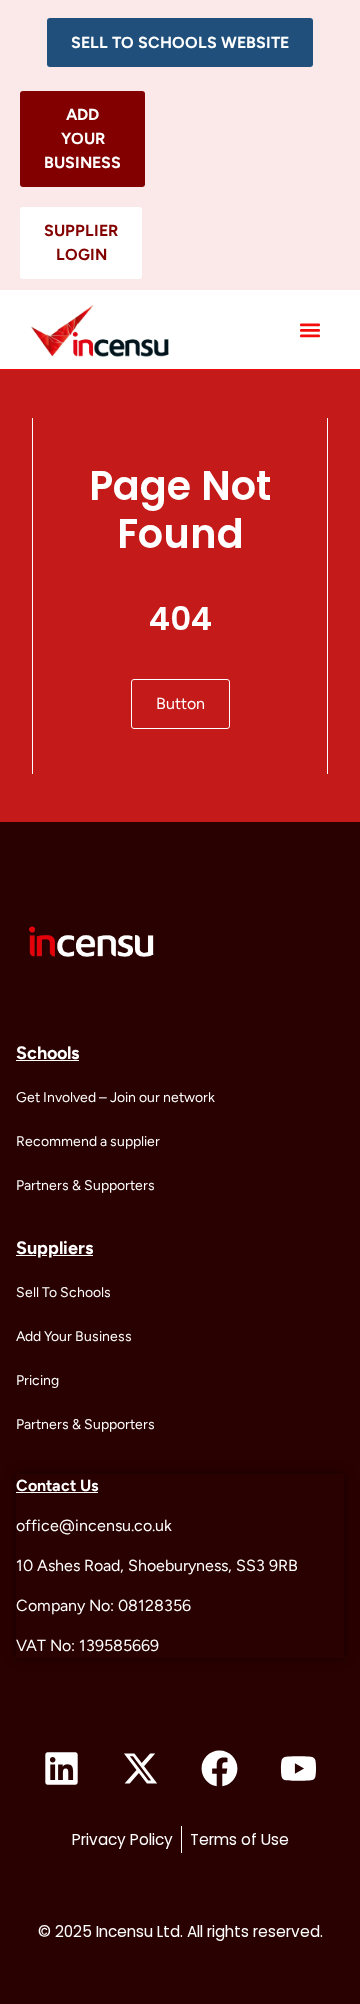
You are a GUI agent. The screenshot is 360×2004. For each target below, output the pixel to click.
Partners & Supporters (85, 1185)
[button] (180, 42)
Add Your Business (74, 1336)
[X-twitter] (141, 1769)
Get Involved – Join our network (115, 1097)
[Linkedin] (62, 1769)
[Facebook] (220, 1769)
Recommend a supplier (88, 1141)
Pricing (37, 1380)
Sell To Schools (63, 1292)
